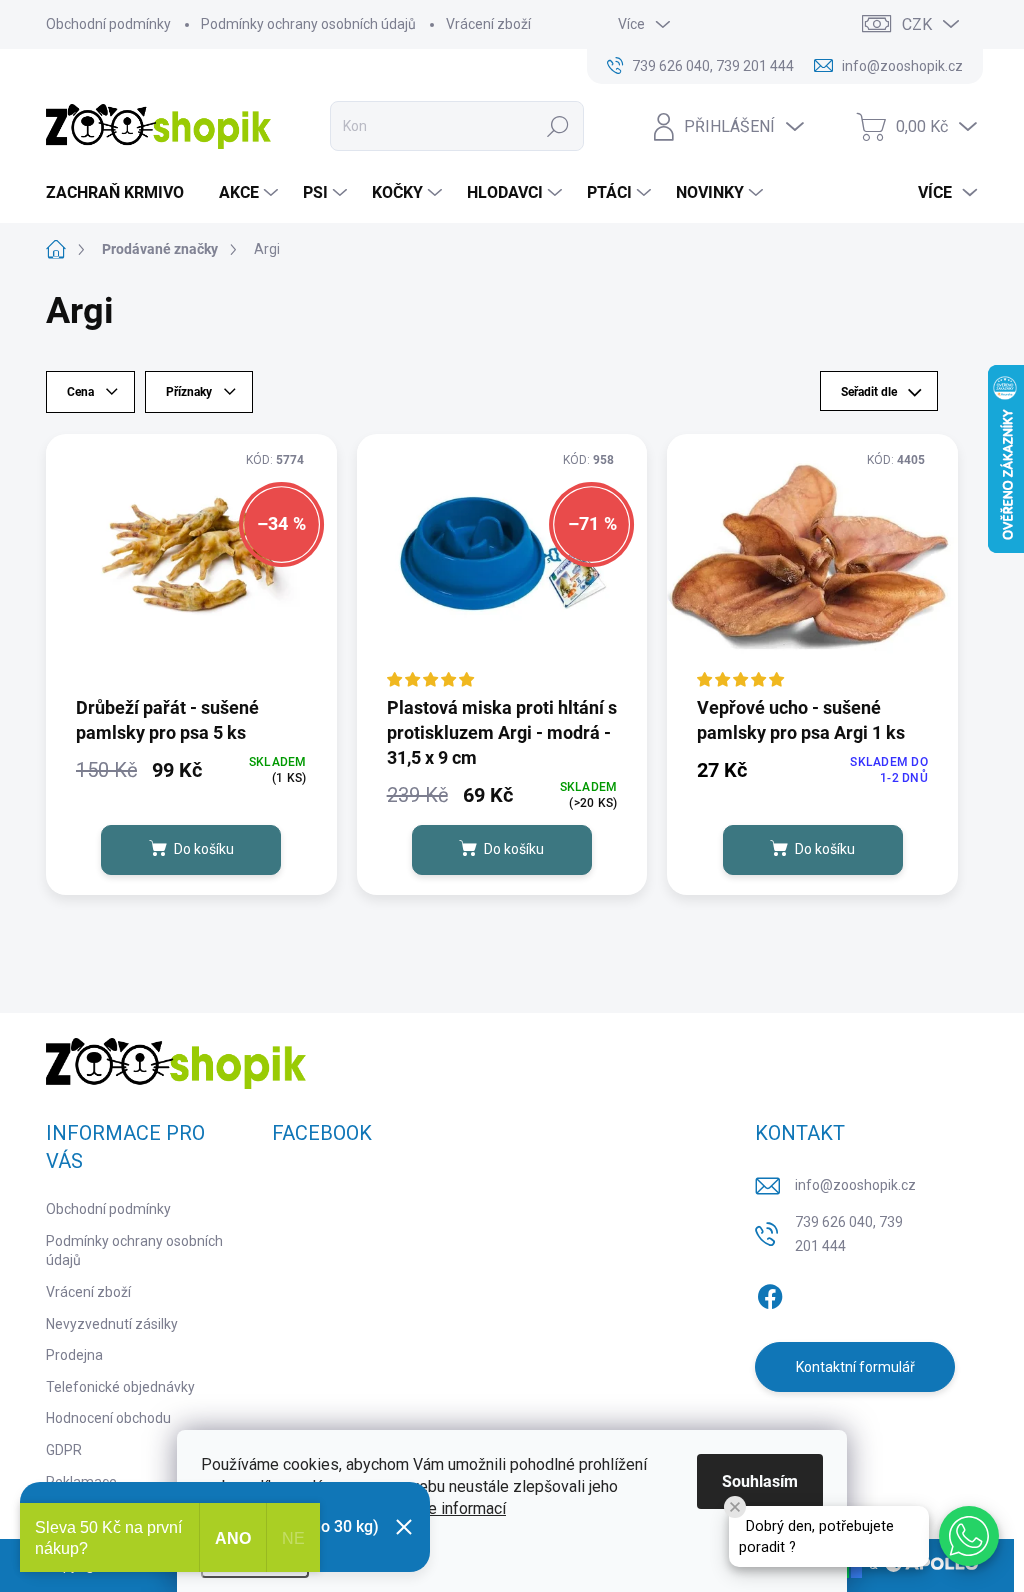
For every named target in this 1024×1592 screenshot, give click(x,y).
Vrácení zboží (488, 24)
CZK (917, 24)
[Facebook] (770, 1293)
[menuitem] (122, 193)
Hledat (557, 126)
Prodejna (74, 1355)
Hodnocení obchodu (108, 1418)
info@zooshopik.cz (855, 1185)
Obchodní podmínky (108, 24)
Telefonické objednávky (120, 1387)
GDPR (64, 1450)
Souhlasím (760, 1481)
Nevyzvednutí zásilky (112, 1324)
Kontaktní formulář (855, 1367)
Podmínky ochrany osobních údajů (308, 24)
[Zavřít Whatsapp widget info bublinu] (735, 1507)
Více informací (456, 1508)
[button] (969, 1536)
